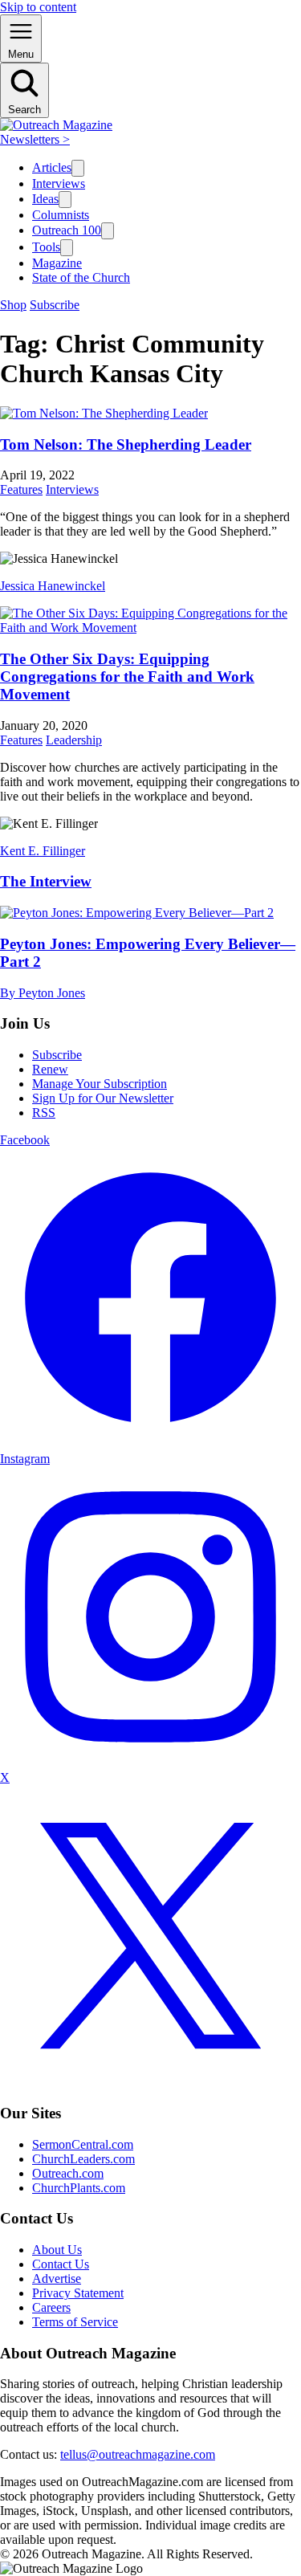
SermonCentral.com (83, 2144)
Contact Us (61, 2264)
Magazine (57, 263)
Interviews (59, 183)
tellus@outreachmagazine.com (138, 2454)
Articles (52, 167)
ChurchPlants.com (79, 2188)
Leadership (74, 740)
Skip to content (38, 7)
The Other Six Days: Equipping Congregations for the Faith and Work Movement (127, 677)
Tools (46, 247)
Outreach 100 (67, 230)
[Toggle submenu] (78, 168)
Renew (50, 1069)
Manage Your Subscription (100, 1084)
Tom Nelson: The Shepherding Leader (126, 444)
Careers (51, 2307)
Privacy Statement (78, 2293)
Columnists (61, 215)
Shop (13, 305)
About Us (57, 2250)
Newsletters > (35, 139)
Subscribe (55, 305)
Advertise (57, 2278)
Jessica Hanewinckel (53, 586)
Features (21, 489)
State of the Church (81, 277)
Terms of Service (75, 2322)
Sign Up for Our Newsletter (103, 1098)
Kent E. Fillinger (43, 851)
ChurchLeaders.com (83, 2159)
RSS (44, 1113)
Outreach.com (68, 2173)
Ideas (45, 199)
